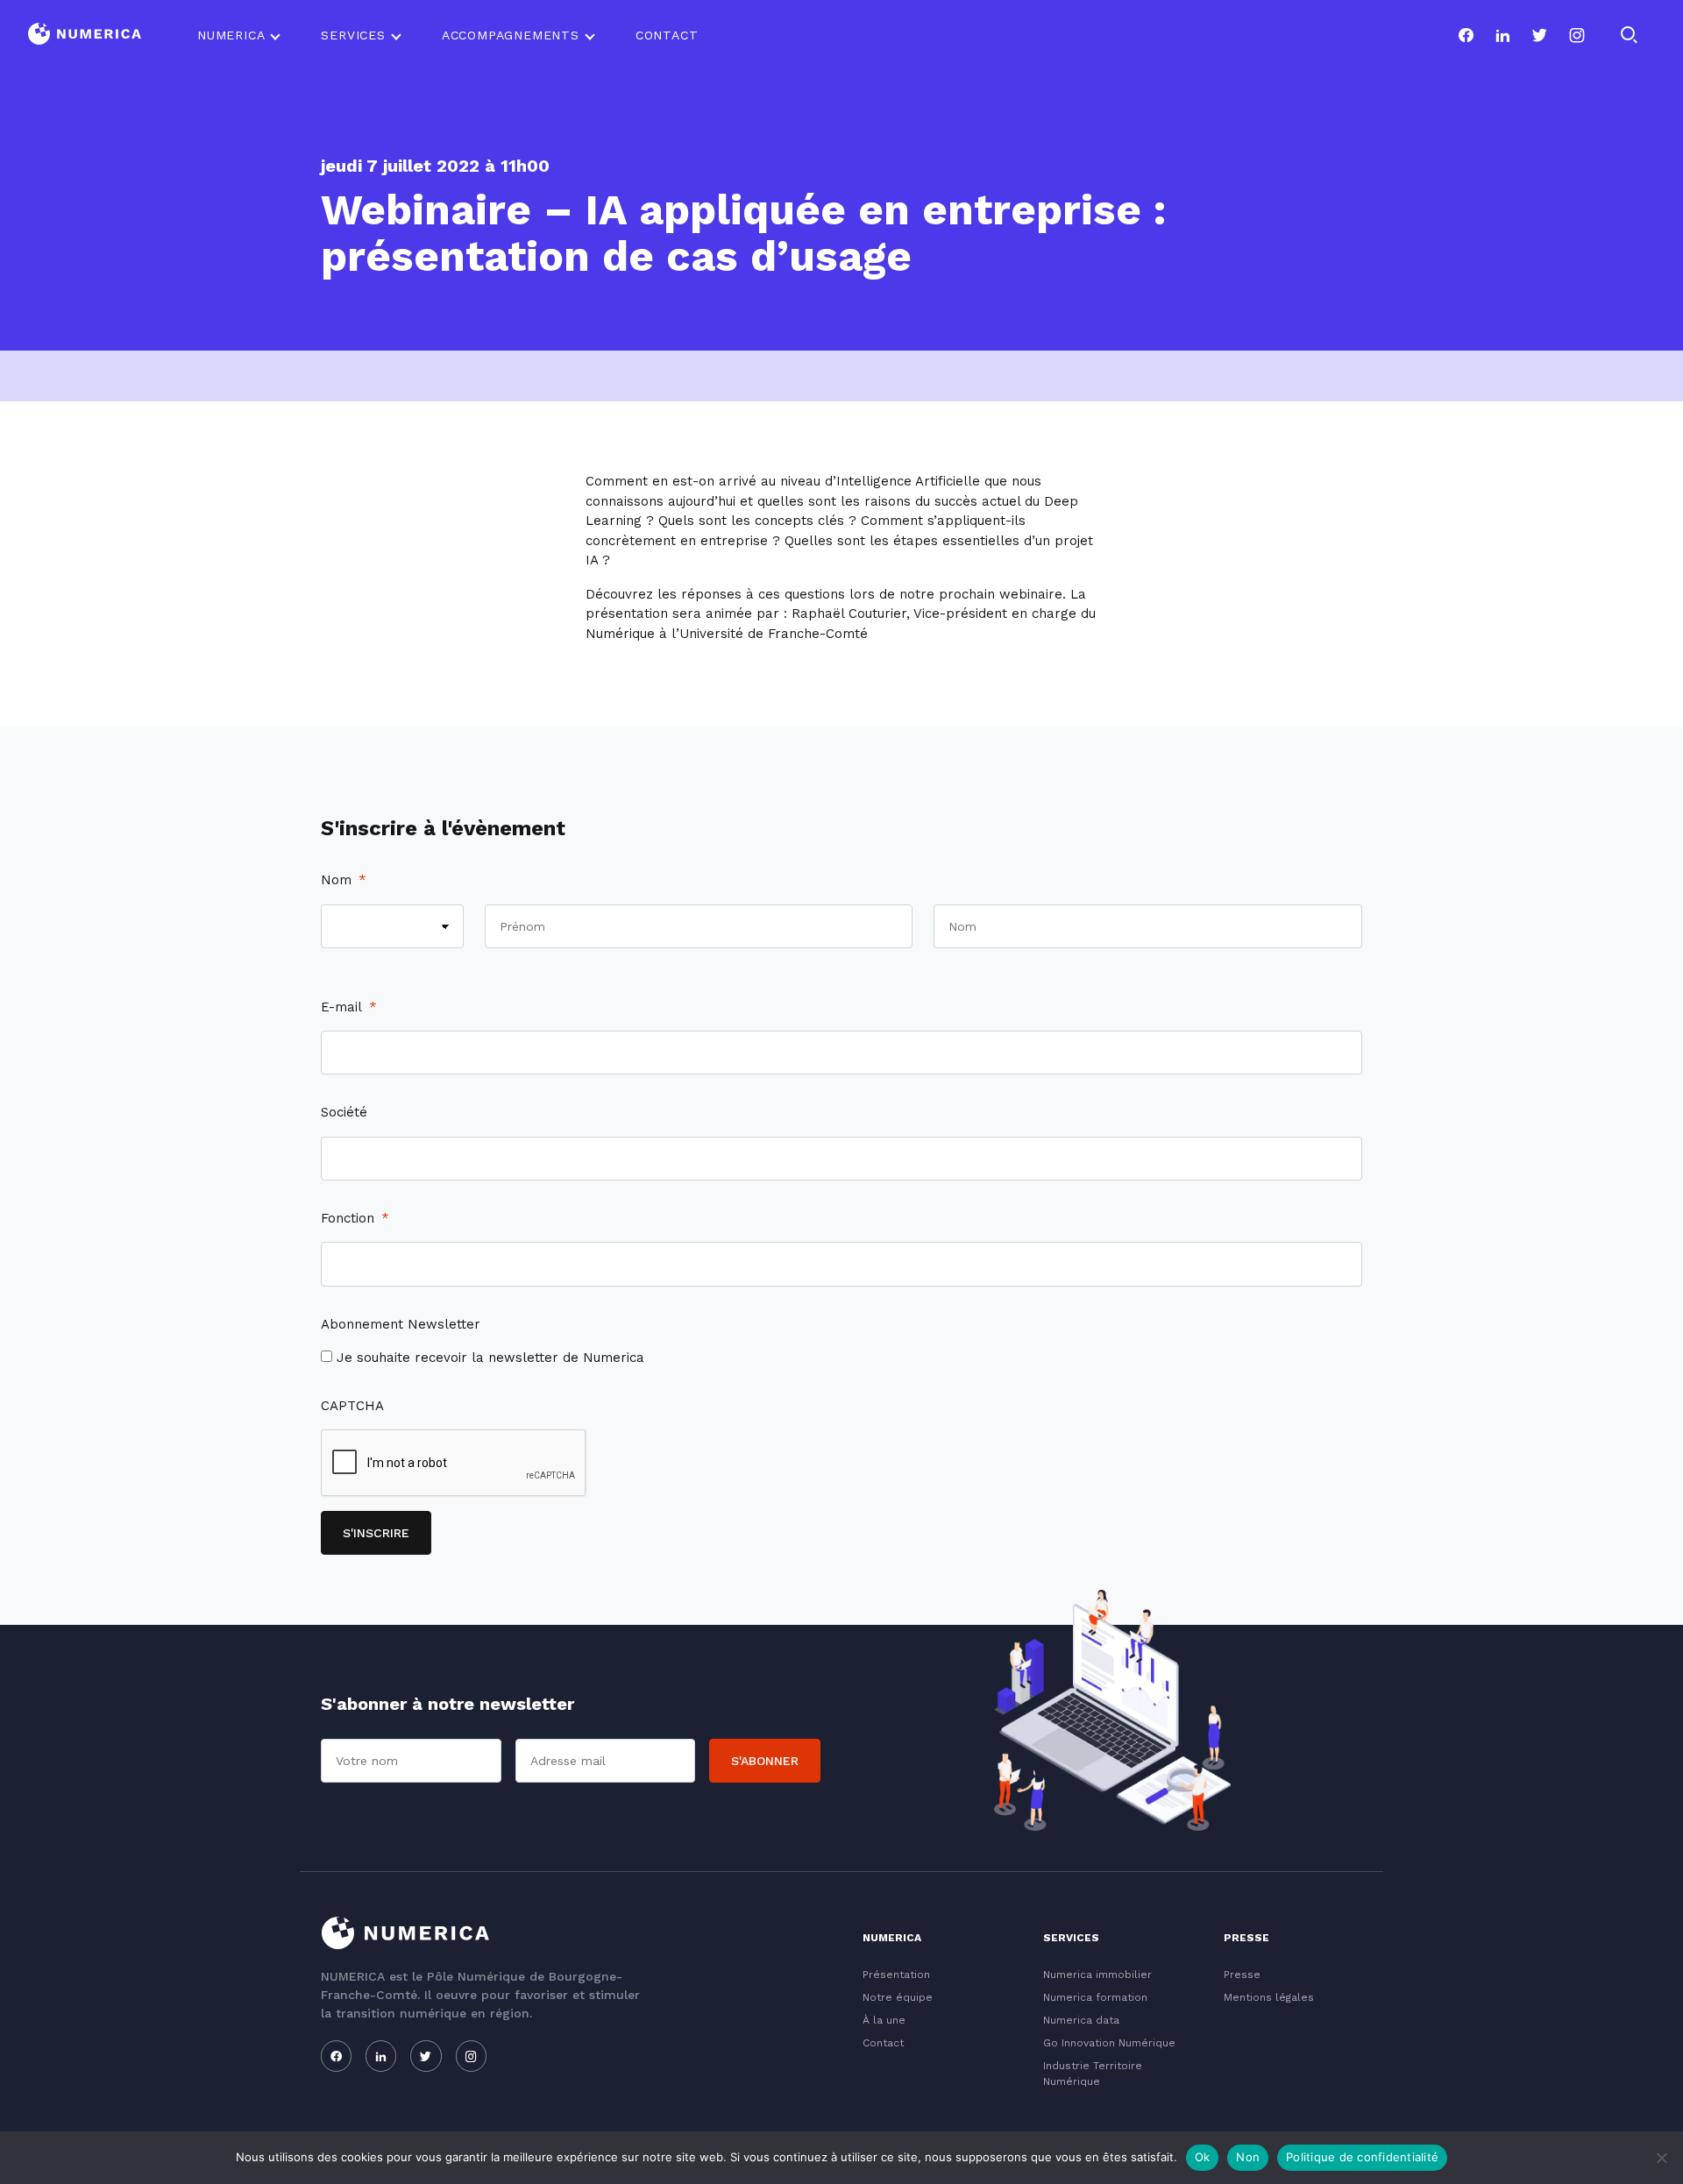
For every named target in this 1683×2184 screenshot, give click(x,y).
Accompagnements (511, 35)
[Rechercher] (1629, 35)
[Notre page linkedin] (1502, 35)
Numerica (231, 35)
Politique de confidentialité (1362, 2157)
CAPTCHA (352, 1406)
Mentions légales (1269, 1997)
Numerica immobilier (1097, 1975)
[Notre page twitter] (1539, 35)
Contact (667, 35)
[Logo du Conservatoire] (85, 35)
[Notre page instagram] (1577, 35)
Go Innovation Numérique (1109, 2043)
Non (1248, 2157)
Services (353, 35)
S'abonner (765, 1761)
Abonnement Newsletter (401, 1324)
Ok (1203, 2157)
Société (344, 1112)
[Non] (1661, 2158)
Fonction (355, 1218)
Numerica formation (1095, 1997)
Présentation (896, 1975)
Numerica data (1081, 2020)
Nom (344, 880)
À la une (884, 2020)
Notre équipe (898, 1997)
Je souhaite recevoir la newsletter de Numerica (490, 1358)
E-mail (349, 1007)
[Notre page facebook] (1466, 35)
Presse (1242, 1975)
